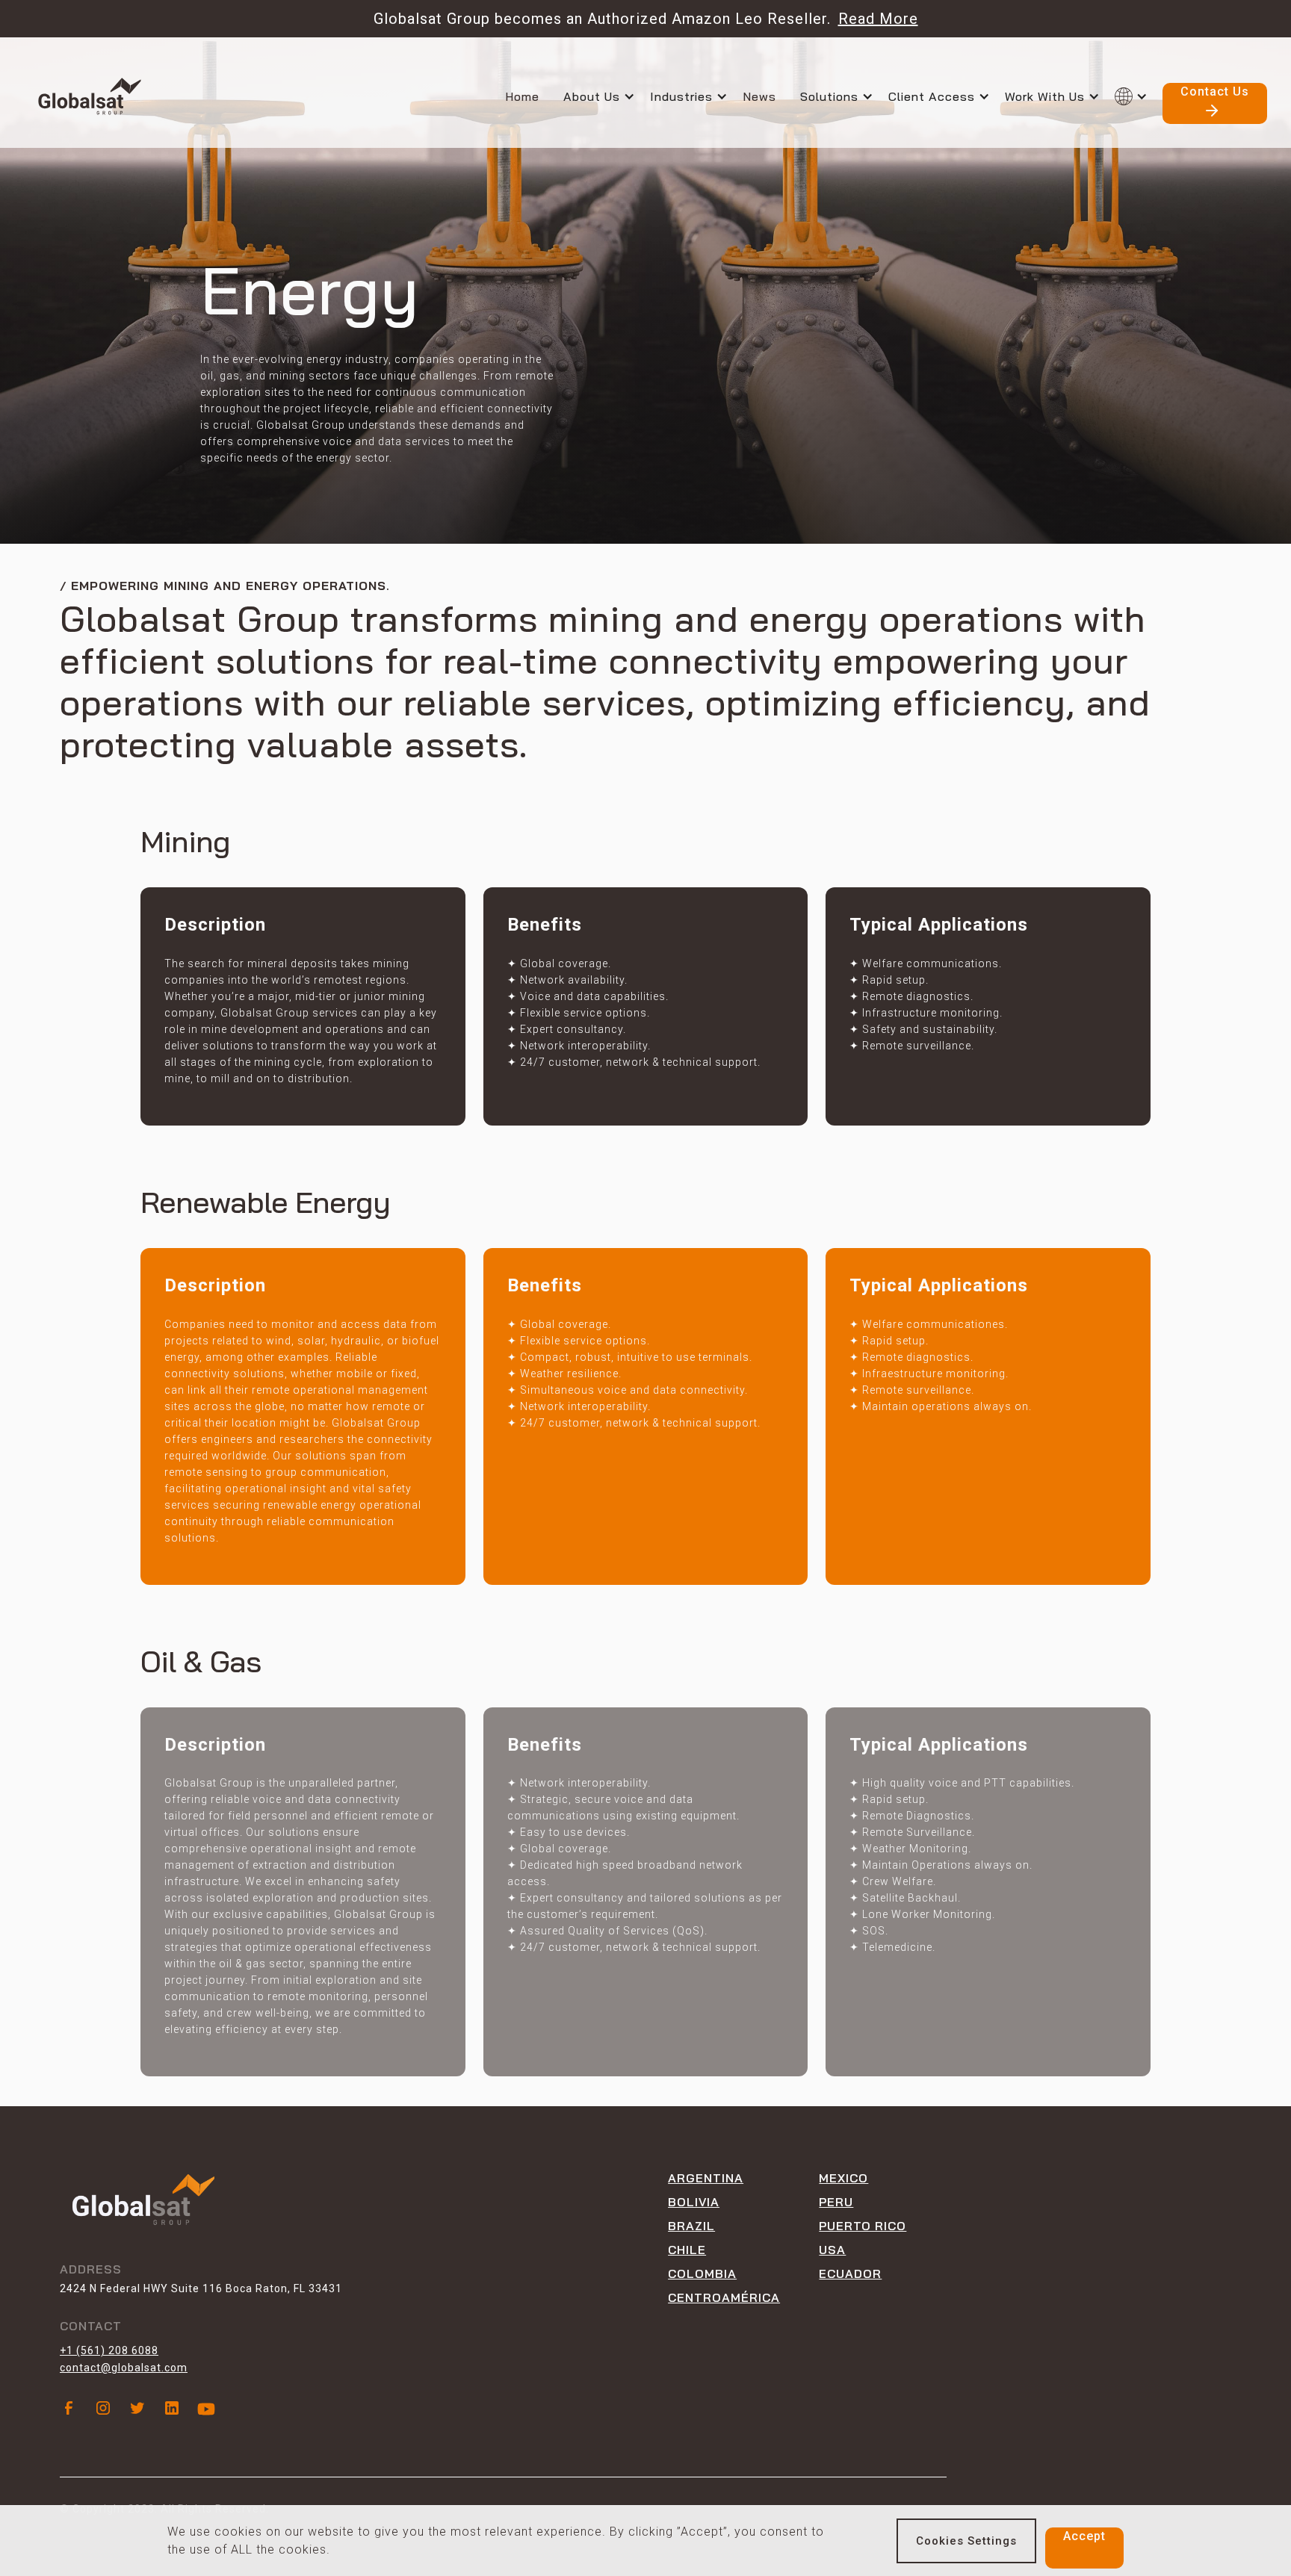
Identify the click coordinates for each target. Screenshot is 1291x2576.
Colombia (702, 2274)
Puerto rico (863, 2226)
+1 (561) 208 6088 (109, 2350)
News (759, 96)
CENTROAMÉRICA (724, 2297)
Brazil (691, 2226)
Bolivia (694, 2202)
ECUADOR (850, 2274)
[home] (90, 96)
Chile (687, 2250)
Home (522, 96)
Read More (878, 19)
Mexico (843, 2178)
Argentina (706, 2178)
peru (836, 2202)
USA (832, 2250)
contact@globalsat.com (124, 2368)
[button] (607, 96)
